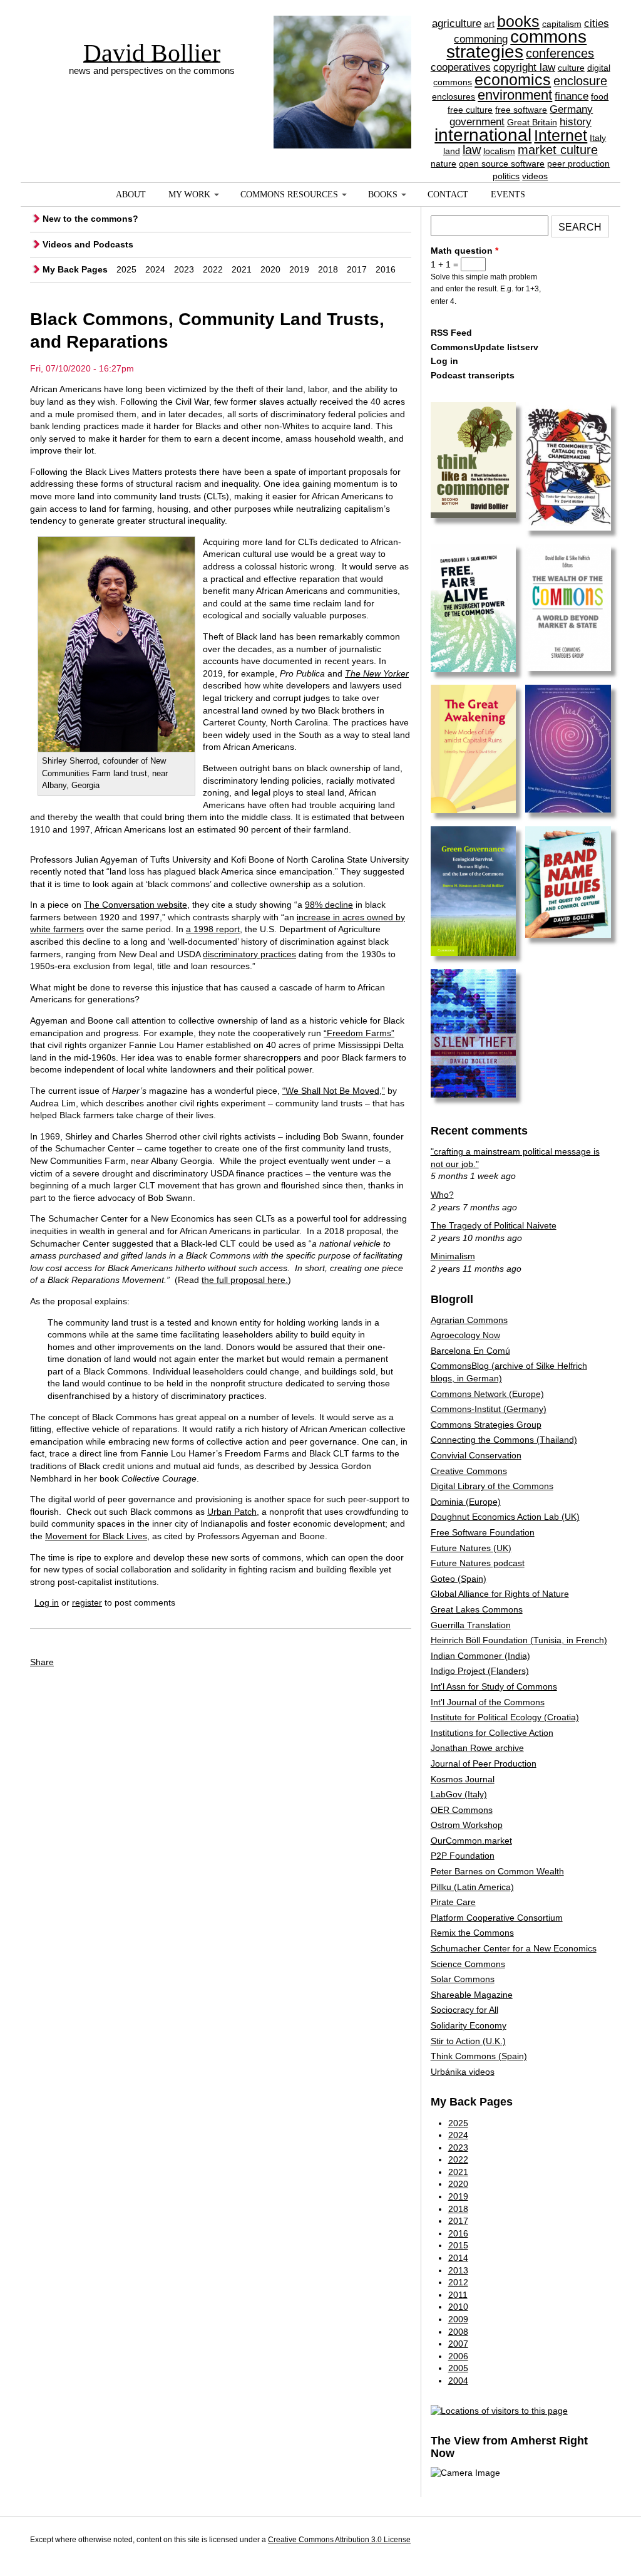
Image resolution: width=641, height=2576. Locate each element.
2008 (458, 2332)
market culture (558, 150)
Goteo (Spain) (459, 1579)
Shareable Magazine (472, 1995)
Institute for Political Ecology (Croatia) (505, 1717)
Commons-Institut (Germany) (489, 1409)
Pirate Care (453, 1902)
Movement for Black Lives (96, 1536)
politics (506, 176)
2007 (458, 2344)
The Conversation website (136, 905)
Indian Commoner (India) (480, 1656)
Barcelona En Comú (470, 1351)
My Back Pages (75, 269)
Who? (442, 1195)
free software (521, 110)
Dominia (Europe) (466, 1502)
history (576, 122)
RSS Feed (451, 333)
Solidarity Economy (469, 2025)
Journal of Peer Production (484, 1763)
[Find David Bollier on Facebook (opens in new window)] (576, 2542)
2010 (458, 2307)
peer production (578, 164)
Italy (598, 138)
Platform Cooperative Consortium (497, 1918)
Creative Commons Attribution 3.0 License (339, 2540)
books (518, 21)
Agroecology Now (465, 1335)
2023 (184, 269)
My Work (189, 195)
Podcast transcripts (473, 375)
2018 (328, 269)
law (472, 150)
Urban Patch (232, 1512)
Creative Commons (469, 1471)
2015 (458, 2245)
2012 (458, 2282)
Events (508, 195)
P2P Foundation (463, 1856)
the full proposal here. (245, 1280)
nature (444, 164)
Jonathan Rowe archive (477, 1748)
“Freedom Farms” (359, 1033)
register (87, 1602)
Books (383, 195)
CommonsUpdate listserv (485, 347)
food (600, 96)
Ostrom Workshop (467, 1825)
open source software (502, 164)
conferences (560, 53)
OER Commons (462, 1810)
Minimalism (453, 1256)
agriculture (457, 23)
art (489, 24)
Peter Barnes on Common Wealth (497, 1871)
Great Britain (532, 122)
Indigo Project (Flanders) (480, 1671)
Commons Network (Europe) (487, 1394)
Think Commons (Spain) (479, 2056)
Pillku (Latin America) (472, 1887)
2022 (213, 269)
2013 (458, 2270)
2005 (458, 2368)
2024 (155, 269)
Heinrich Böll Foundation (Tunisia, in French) (519, 1640)
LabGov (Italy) (459, 1794)
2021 (242, 269)
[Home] (342, 60)
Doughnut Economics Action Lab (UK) (505, 1517)
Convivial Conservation (476, 1455)
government (477, 122)
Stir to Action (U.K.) (468, 2041)
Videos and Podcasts (88, 244)
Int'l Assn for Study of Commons (494, 1686)
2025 (126, 269)
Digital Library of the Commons (492, 1486)
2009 (458, 2319)
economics (513, 80)
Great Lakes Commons (477, 1609)
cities (597, 23)
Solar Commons (463, 1979)
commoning (481, 39)
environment (515, 95)
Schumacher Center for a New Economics (514, 1948)
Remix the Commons (472, 1933)
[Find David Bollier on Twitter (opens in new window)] (599, 2542)
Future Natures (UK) (471, 1548)
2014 (458, 2258)
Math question (464, 251)
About (131, 195)
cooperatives (461, 67)
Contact (448, 195)
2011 (458, 2295)
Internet (561, 135)
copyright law (524, 67)
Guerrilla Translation (471, 1625)
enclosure (580, 81)
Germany (571, 109)
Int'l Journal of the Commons (488, 1702)
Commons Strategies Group (486, 1425)
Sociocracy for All (464, 2010)
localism (499, 151)
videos (535, 176)
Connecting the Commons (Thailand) (504, 1440)
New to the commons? (90, 219)
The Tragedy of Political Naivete (494, 1225)
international (483, 135)
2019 (299, 269)
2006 (458, 2356)
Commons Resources (289, 195)
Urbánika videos (463, 2072)
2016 (386, 269)
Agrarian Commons (469, 1320)
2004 (458, 2381)
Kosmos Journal (463, 1779)
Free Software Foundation (483, 1532)
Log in (47, 1602)
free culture (470, 110)
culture (571, 68)
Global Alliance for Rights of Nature (500, 1594)
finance (572, 96)
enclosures (454, 96)
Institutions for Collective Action (492, 1733)
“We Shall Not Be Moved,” (334, 1091)
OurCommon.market (471, 1841)
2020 (270, 269)
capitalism (562, 24)
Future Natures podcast (478, 1563)
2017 (357, 269)
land (452, 151)
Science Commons (468, 1964)
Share (42, 1662)
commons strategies (516, 44)
